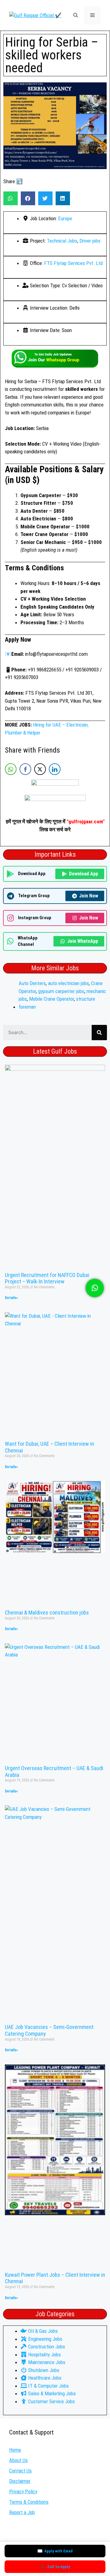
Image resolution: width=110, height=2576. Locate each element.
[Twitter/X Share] (40, 769)
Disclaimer (20, 2481)
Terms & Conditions (29, 2502)
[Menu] (92, 15)
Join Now (89, 896)
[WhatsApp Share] (11, 769)
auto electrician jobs (68, 983)
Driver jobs (90, 241)
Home (15, 2450)
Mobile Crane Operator (51, 999)
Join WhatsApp (83, 941)
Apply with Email (55, 2551)
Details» (11, 1298)
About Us (18, 2460)
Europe (65, 218)
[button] (76, 15)
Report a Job (22, 2512)
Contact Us (20, 2471)
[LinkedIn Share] (55, 769)
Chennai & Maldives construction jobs (47, 1613)
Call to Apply (55, 2567)
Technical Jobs (62, 241)
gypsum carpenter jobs (61, 991)
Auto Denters (32, 983)
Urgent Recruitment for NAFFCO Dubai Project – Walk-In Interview (47, 1278)
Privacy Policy (23, 2491)
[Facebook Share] (25, 769)
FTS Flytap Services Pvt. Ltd (73, 263)
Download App (84, 874)
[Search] (99, 1033)
